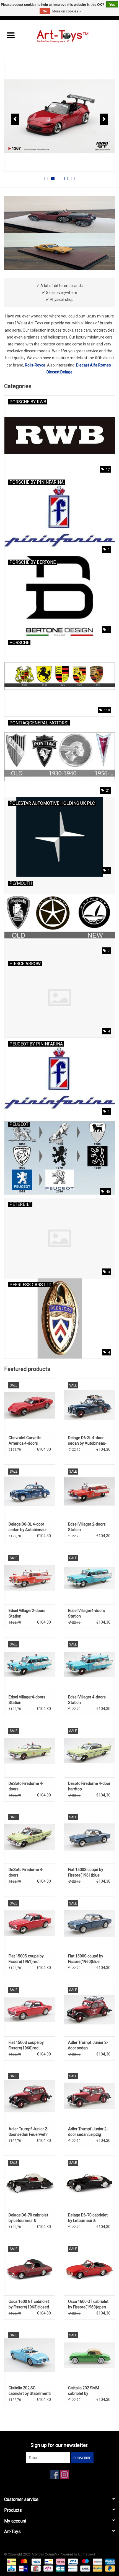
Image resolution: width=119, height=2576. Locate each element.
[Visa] (36, 2561)
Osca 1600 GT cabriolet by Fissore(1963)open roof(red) (88, 2305)
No (45, 11)
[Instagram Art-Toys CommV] (64, 2475)
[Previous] (15, 119)
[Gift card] (35, 2568)
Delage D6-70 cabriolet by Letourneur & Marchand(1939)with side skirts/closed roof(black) (28, 2218)
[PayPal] (97, 2568)
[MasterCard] (23, 2561)
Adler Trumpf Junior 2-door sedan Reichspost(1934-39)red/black (88, 2046)
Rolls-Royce (35, 365)
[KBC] (11, 2568)
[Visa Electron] (72, 2561)
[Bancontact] (48, 2561)
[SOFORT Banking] (60, 2561)
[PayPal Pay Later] (109, 2568)
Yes (112, 5)
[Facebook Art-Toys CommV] (55, 2475)
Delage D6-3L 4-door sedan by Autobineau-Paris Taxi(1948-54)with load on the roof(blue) (89, 1441)
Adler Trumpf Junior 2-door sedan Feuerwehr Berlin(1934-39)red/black (29, 2132)
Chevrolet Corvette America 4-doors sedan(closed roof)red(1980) (25, 1441)
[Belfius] (97, 2561)
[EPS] (48, 2568)
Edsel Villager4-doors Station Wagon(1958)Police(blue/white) (30, 1700)
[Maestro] (85, 2561)
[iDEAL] (11, 2561)
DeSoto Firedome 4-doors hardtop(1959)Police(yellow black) (30, 1873)
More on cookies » (67, 11)
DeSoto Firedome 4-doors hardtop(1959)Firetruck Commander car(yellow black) (29, 1786)
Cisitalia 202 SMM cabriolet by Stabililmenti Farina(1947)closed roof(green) (85, 2391)
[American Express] (109, 2561)
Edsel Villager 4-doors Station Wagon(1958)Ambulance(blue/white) (89, 1700)
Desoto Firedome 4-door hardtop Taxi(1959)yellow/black (89, 1786)
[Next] (104, 119)
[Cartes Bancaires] (60, 2568)
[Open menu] (11, 35)
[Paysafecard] (72, 2568)
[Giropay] (23, 2568)
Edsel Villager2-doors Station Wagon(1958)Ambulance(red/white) (30, 1614)
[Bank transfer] (85, 2568)
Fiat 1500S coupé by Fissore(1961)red (26, 1959)
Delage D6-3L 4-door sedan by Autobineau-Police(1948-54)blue (28, 1527)
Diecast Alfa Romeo (94, 365)
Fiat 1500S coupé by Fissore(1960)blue (86, 1959)
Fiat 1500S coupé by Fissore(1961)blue (86, 1872)
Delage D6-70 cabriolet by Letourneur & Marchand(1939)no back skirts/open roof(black (88, 2218)
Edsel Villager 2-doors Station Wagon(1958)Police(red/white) (89, 1527)
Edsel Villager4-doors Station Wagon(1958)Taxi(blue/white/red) (89, 1614)
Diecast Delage (59, 372)
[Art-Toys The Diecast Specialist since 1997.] (70, 36)
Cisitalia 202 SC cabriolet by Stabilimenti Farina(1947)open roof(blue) (30, 2391)
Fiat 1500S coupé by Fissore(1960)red (26, 2045)
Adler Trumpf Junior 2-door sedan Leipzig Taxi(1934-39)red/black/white (88, 2132)
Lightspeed (86, 2554)
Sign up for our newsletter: (59, 2445)
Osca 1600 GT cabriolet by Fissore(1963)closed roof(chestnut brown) (29, 2305)
